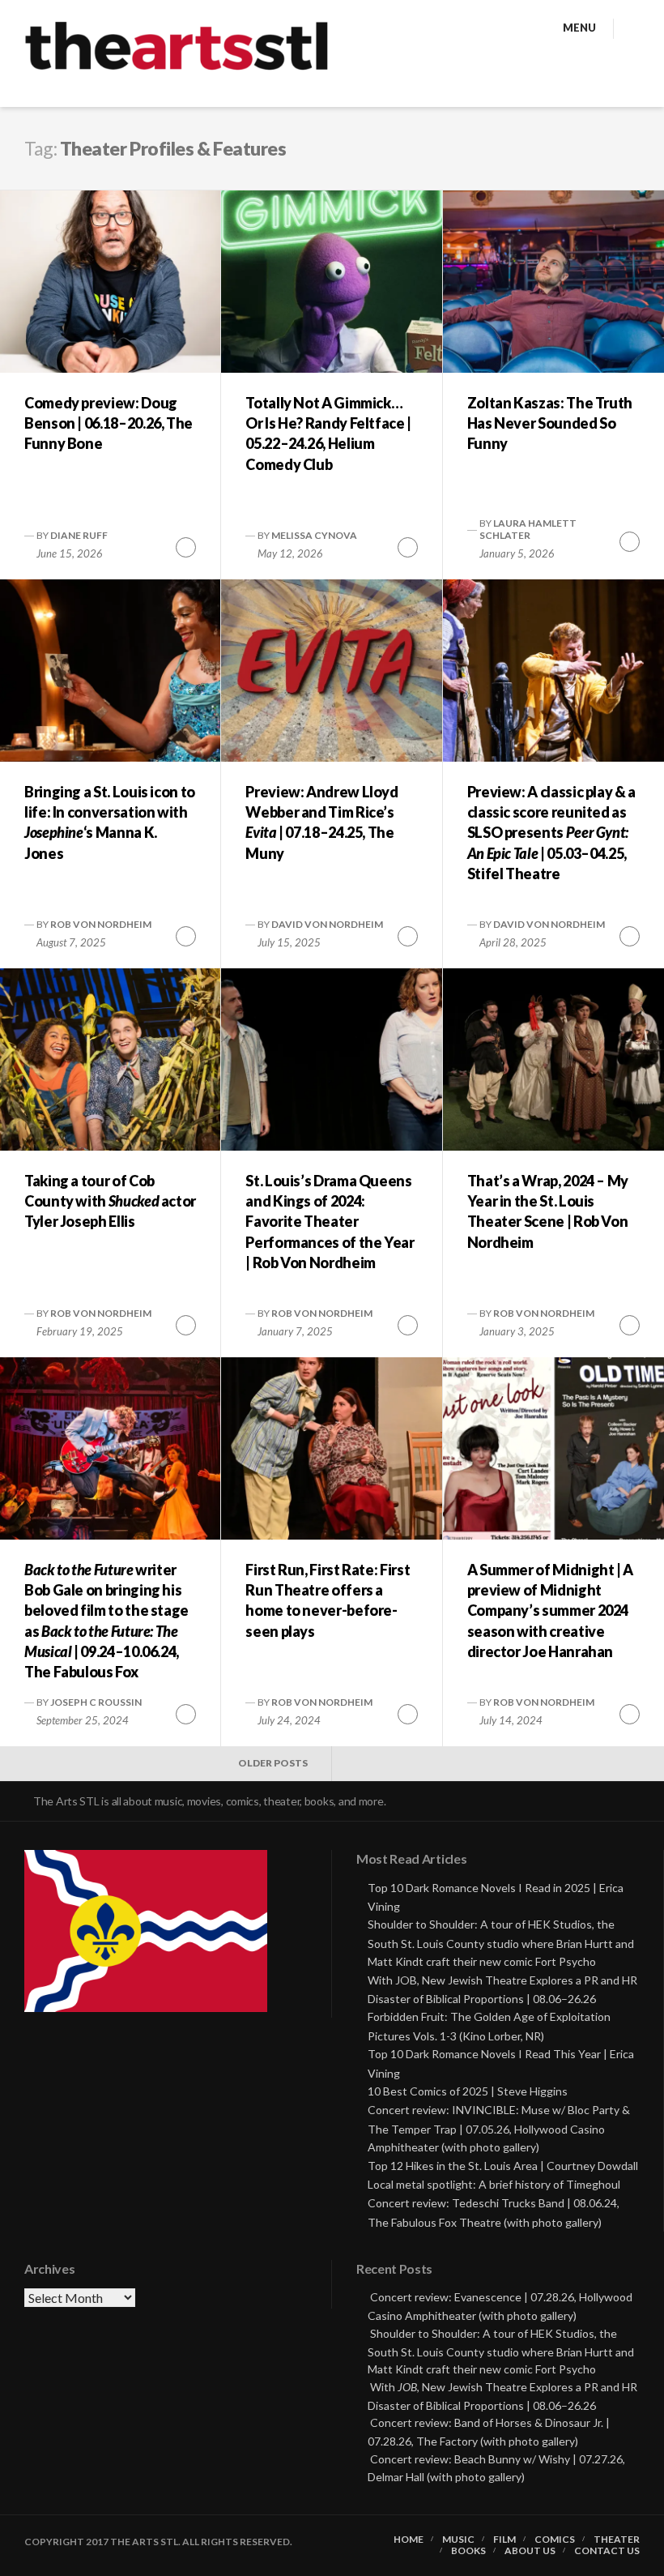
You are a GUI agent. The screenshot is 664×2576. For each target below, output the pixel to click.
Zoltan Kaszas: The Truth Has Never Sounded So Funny (550, 423)
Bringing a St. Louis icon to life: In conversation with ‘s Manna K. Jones (110, 822)
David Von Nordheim (327, 924)
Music (458, 2540)
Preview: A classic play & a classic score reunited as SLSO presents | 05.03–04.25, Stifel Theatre (551, 833)
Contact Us (607, 2551)
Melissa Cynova (314, 535)
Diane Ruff (79, 535)
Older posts (273, 1763)
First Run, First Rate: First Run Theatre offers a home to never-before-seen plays (328, 1600)
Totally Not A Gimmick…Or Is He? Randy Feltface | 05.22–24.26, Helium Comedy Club (328, 434)
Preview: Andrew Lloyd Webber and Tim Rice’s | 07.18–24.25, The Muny (321, 822)
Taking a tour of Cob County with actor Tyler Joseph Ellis (110, 1201)
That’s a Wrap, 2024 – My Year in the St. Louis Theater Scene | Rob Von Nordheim (548, 1211)
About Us (530, 2551)
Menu (579, 28)
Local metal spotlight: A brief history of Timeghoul (494, 2184)
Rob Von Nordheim (101, 924)
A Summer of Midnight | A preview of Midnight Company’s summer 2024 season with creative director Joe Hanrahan (550, 1611)
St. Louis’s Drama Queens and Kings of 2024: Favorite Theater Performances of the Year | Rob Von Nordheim (330, 1222)
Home (409, 2540)
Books (468, 2551)
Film (504, 2540)
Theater (617, 2540)
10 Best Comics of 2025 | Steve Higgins (468, 2091)
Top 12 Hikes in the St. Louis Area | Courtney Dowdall (503, 2166)
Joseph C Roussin (96, 1702)
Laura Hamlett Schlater (528, 529)
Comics (555, 2540)
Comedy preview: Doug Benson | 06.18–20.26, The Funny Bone (109, 423)
